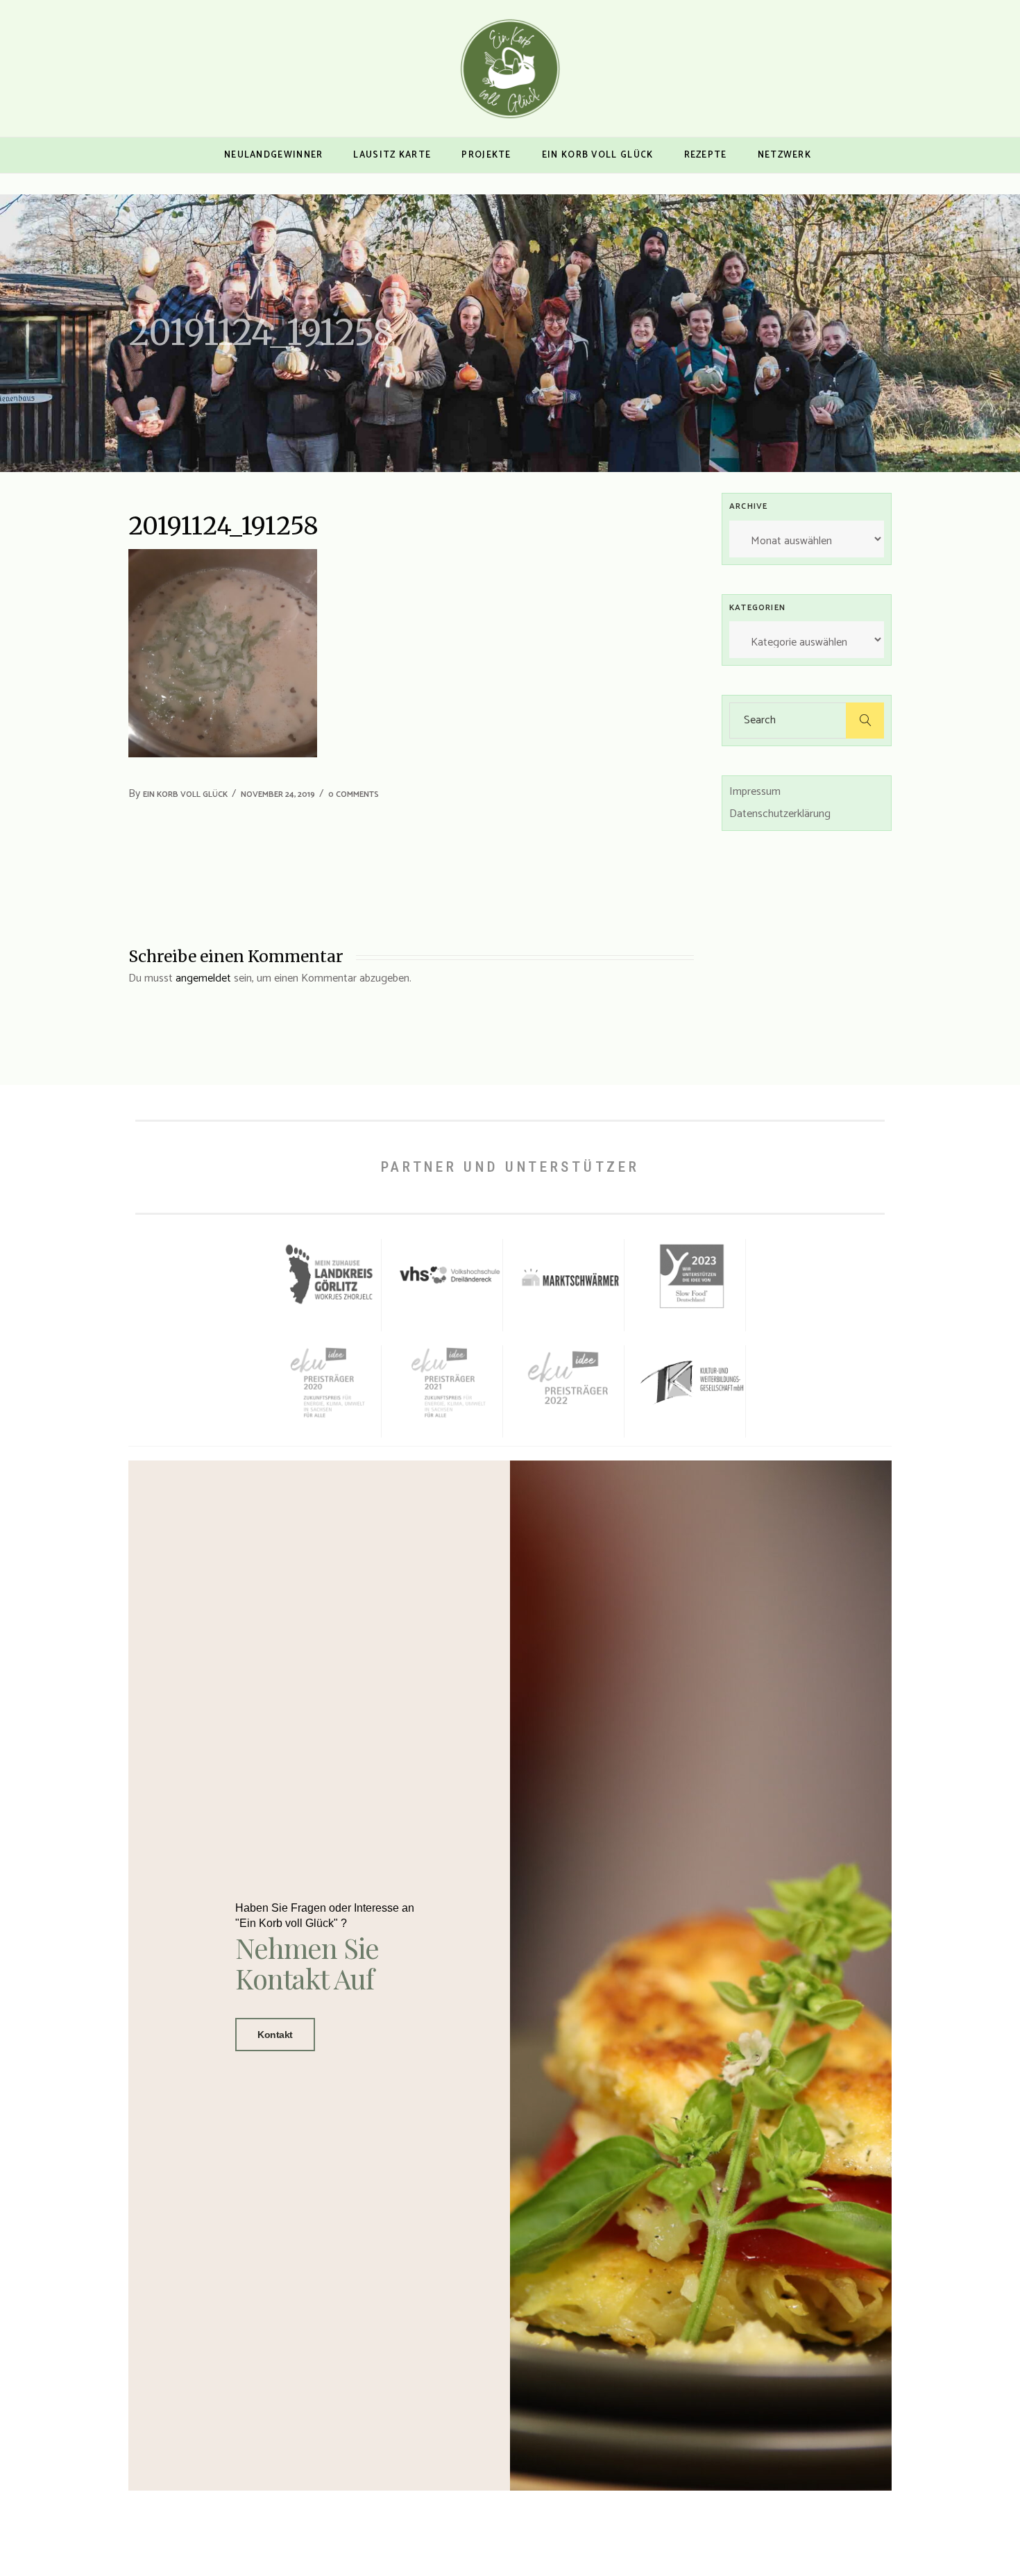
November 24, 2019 (278, 794)
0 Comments (354, 794)
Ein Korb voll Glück (185, 794)
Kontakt (275, 2035)
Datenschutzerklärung (780, 814)
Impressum (755, 792)
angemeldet (203, 978)
